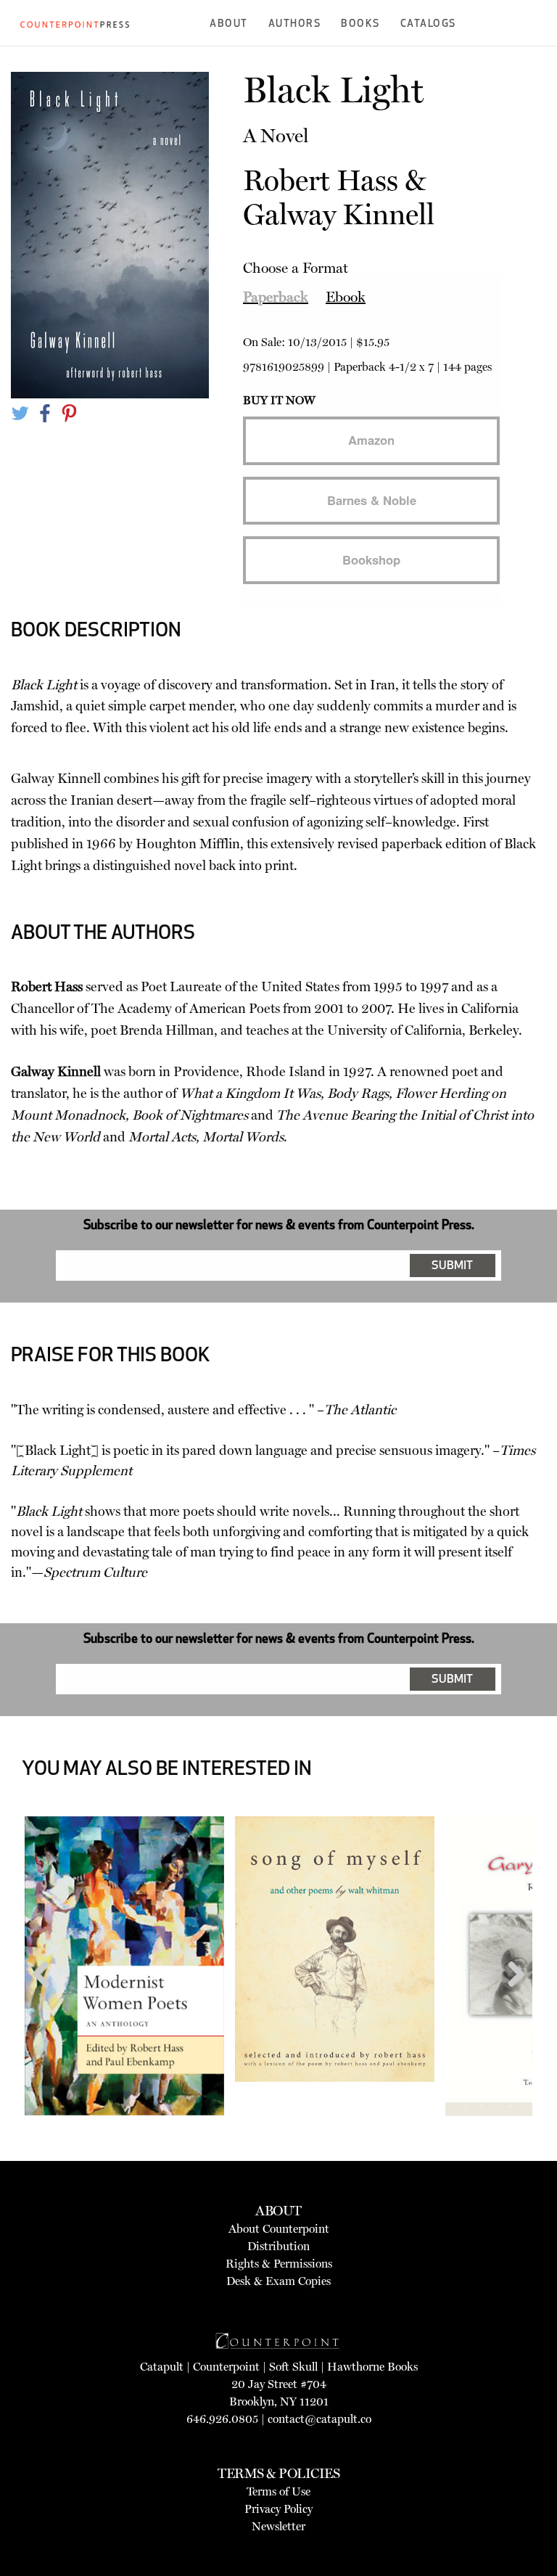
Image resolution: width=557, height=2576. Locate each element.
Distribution (278, 2246)
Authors (295, 24)
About (229, 24)
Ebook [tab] (346, 297)
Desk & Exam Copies (278, 2281)
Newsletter (278, 2526)
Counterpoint (226, 2367)
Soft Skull (293, 2367)
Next (511, 2002)
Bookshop (371, 559)
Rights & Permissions (279, 2264)
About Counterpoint (279, 2229)
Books (360, 24)
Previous (46, 2002)
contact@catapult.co (319, 2419)
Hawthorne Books (372, 2367)
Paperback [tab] (276, 297)
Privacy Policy (278, 2509)
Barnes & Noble (372, 500)
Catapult (162, 2367)
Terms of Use (278, 2491)
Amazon (371, 440)
